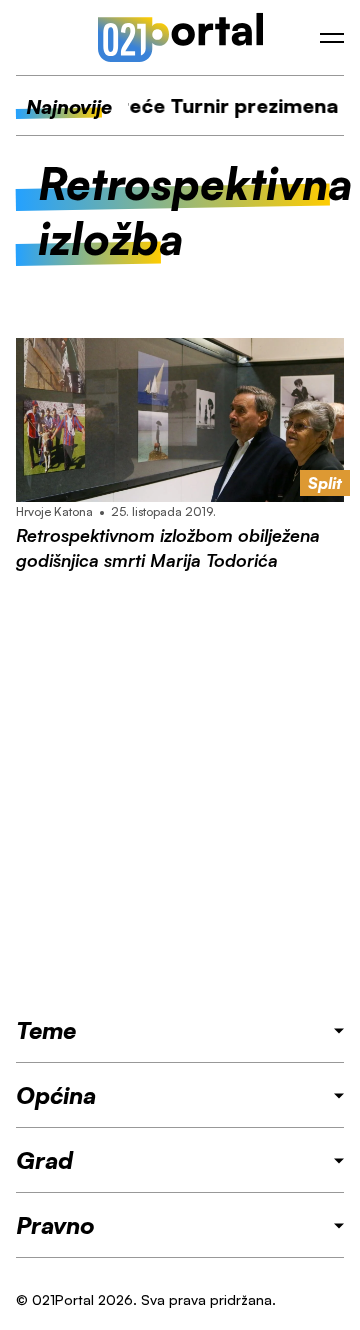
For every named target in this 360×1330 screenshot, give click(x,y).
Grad (44, 1160)
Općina (56, 1095)
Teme (46, 1030)
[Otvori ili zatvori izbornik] (332, 38)
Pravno (55, 1225)
